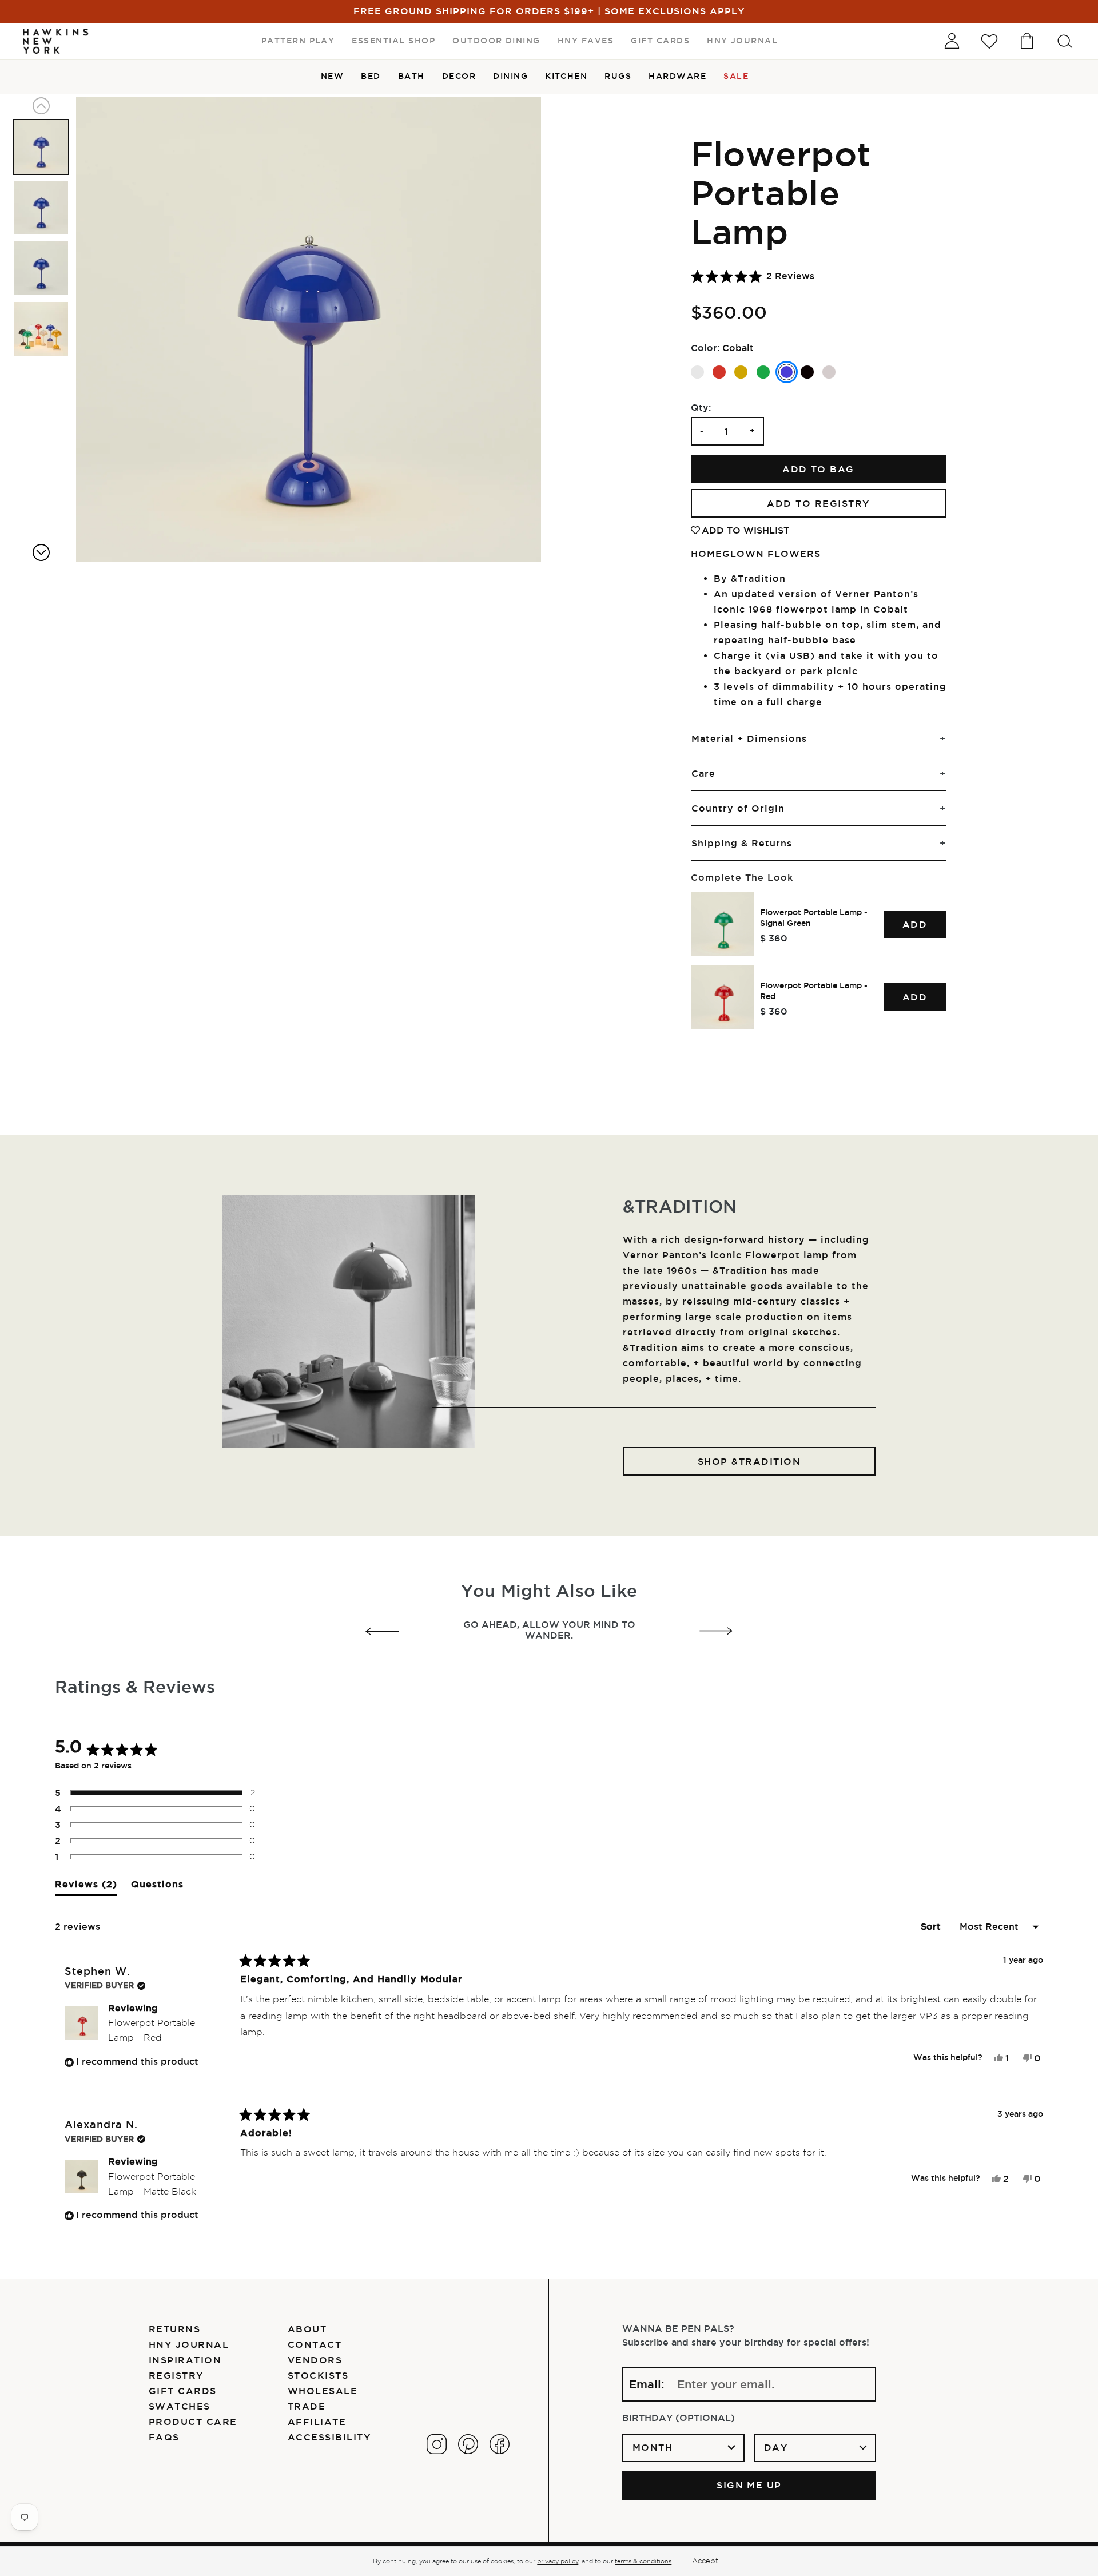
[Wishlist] (989, 41)
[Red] (719, 372)
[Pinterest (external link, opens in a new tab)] (468, 2444)
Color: (705, 348)
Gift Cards (183, 2391)
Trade (307, 2406)
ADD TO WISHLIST (745, 530)
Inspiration (185, 2360)
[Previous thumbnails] (41, 106)
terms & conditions (643, 2561)
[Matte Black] (807, 372)
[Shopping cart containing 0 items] (1027, 41)
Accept (705, 2561)
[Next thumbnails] (41, 552)
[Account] (952, 41)
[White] (697, 372)
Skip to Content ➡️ (47, 47)
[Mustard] (741, 372)
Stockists (318, 2375)
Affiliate (317, 2422)
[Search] (1065, 41)
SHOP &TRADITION (749, 1461)
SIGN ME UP (749, 2485)
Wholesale (323, 2391)
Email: (647, 2384)
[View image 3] (41, 268)
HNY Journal (189, 2344)
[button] (753, 276)
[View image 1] (41, 147)
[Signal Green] (763, 372)
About (307, 2329)
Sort (932, 1926)
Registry (176, 2375)
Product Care (193, 2422)
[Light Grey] (829, 372)
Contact (315, 2344)
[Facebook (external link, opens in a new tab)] (500, 2444)
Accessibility (329, 2437)
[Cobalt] (787, 372)
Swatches (180, 2406)
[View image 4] (41, 329)
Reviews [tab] (86, 1887)
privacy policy (558, 2561)
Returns (174, 2329)
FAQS (164, 2437)
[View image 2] (41, 208)
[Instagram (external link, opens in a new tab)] (437, 2444)
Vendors (315, 2360)
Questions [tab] (157, 1887)
